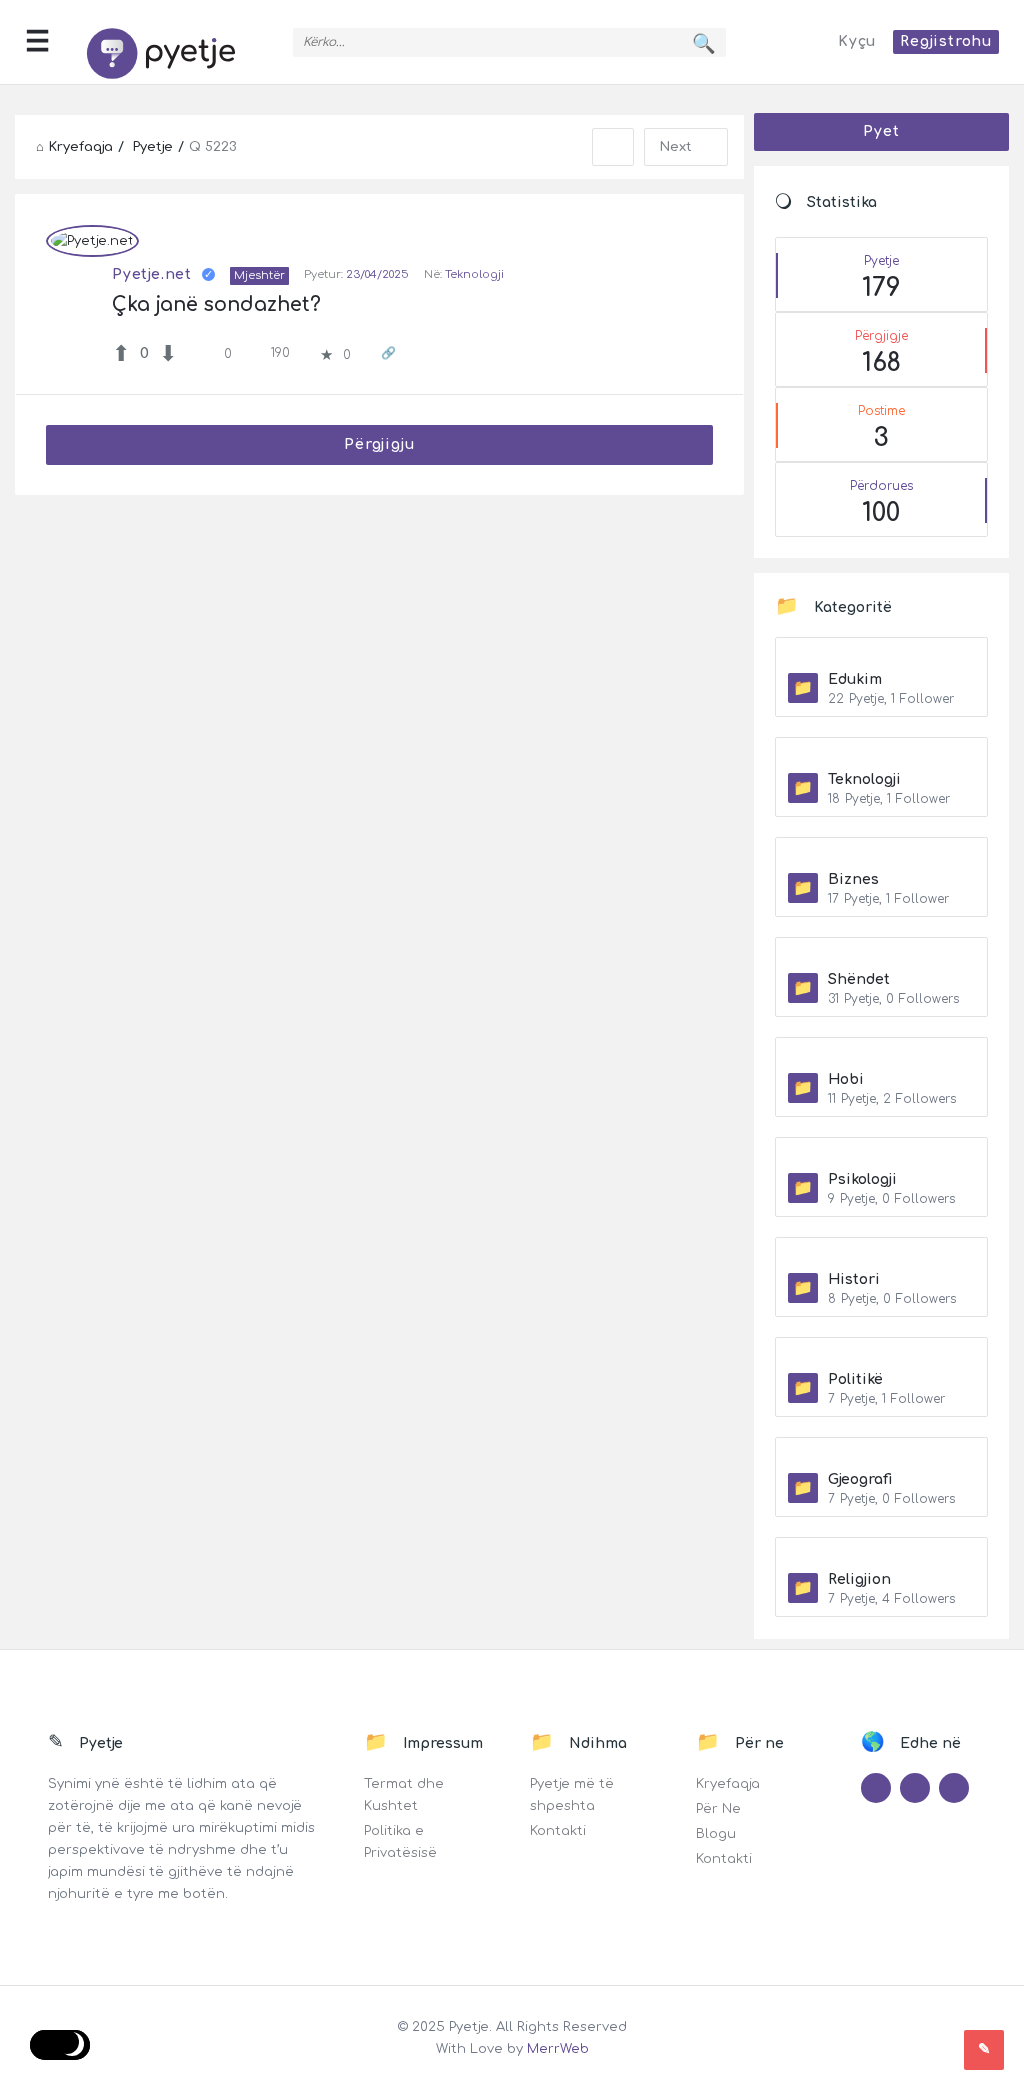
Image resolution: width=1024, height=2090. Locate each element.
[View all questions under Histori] (881, 1255)
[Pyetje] (171, 42)
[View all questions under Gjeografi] (881, 1455)
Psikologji (862, 1179)
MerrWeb (558, 2049)
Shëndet (859, 979)
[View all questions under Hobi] (881, 1055)
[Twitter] (876, 1788)
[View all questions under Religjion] (881, 1555)
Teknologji (474, 274)
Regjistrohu (946, 41)
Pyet (881, 131)
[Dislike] (168, 354)
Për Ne (718, 1809)
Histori (854, 1279)
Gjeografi (860, 1479)
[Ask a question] (984, 2050)
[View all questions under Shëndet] (881, 955)
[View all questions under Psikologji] (881, 1155)
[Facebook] (915, 1788)
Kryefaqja (728, 1784)
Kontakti (558, 1831)
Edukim (855, 679)
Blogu (716, 1834)
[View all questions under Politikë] (881, 1355)
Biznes (853, 879)
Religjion (859, 1579)
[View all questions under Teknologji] (881, 755)
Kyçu (857, 41)
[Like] (121, 354)
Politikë (855, 1379)
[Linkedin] (954, 1788)
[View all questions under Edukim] (881, 655)
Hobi (846, 1079)
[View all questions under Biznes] (881, 855)
